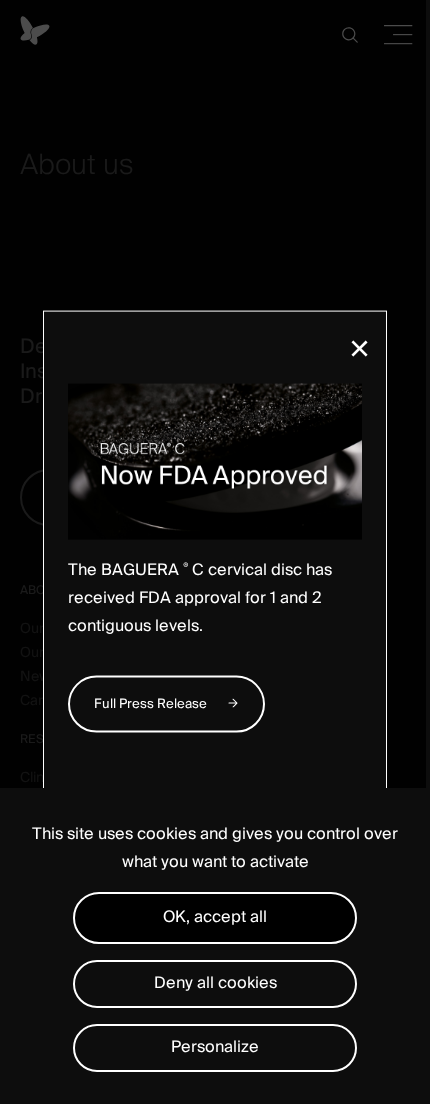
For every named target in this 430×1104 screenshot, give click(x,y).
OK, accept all (215, 917)
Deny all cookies (215, 983)
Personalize (215, 1047)
